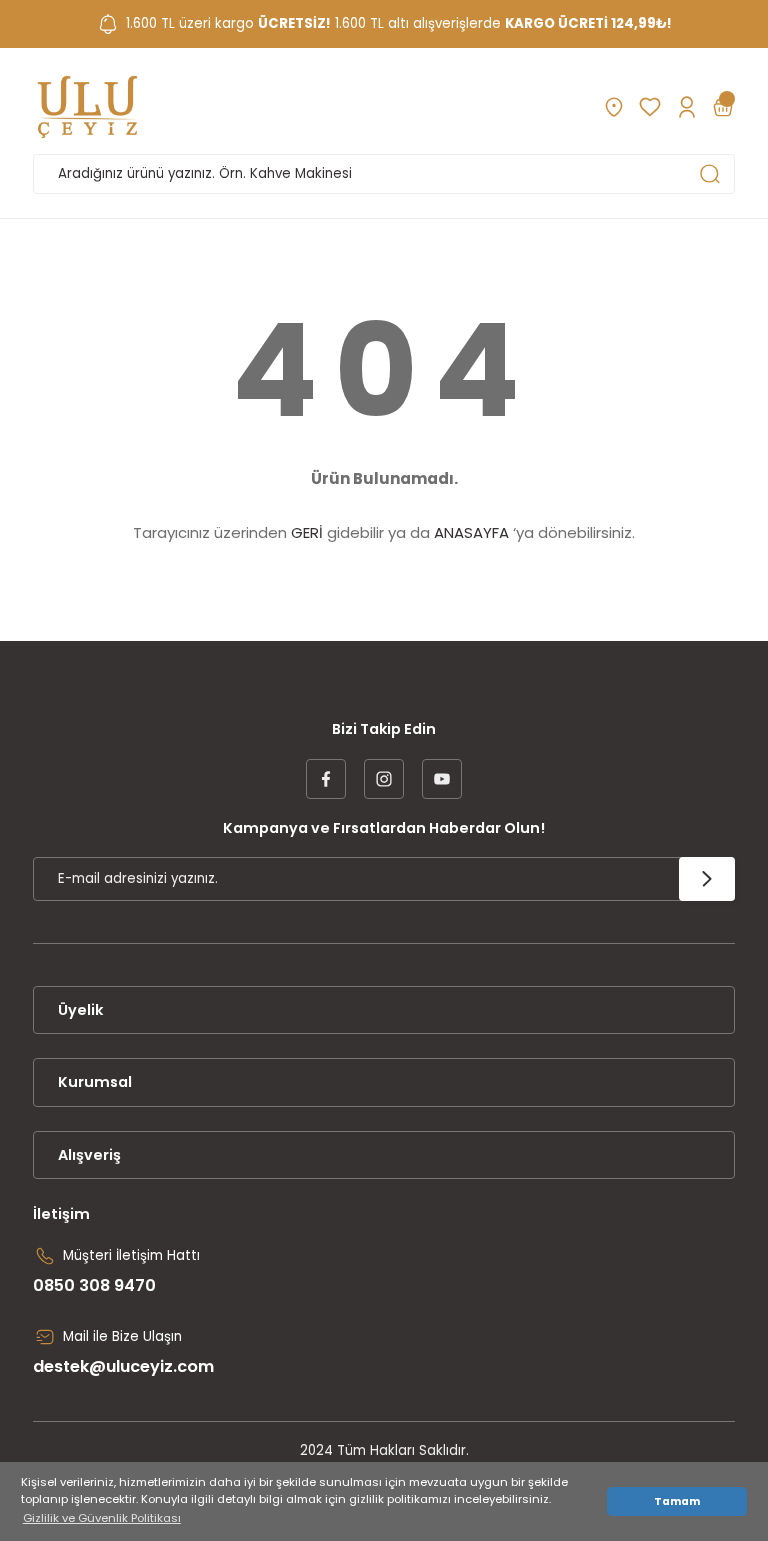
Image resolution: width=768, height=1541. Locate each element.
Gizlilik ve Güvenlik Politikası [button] (102, 1518)
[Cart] (723, 107)
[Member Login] (686, 107)
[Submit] (707, 879)
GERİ (307, 532)
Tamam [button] (677, 1501)
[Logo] (87, 107)
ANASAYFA (471, 532)
